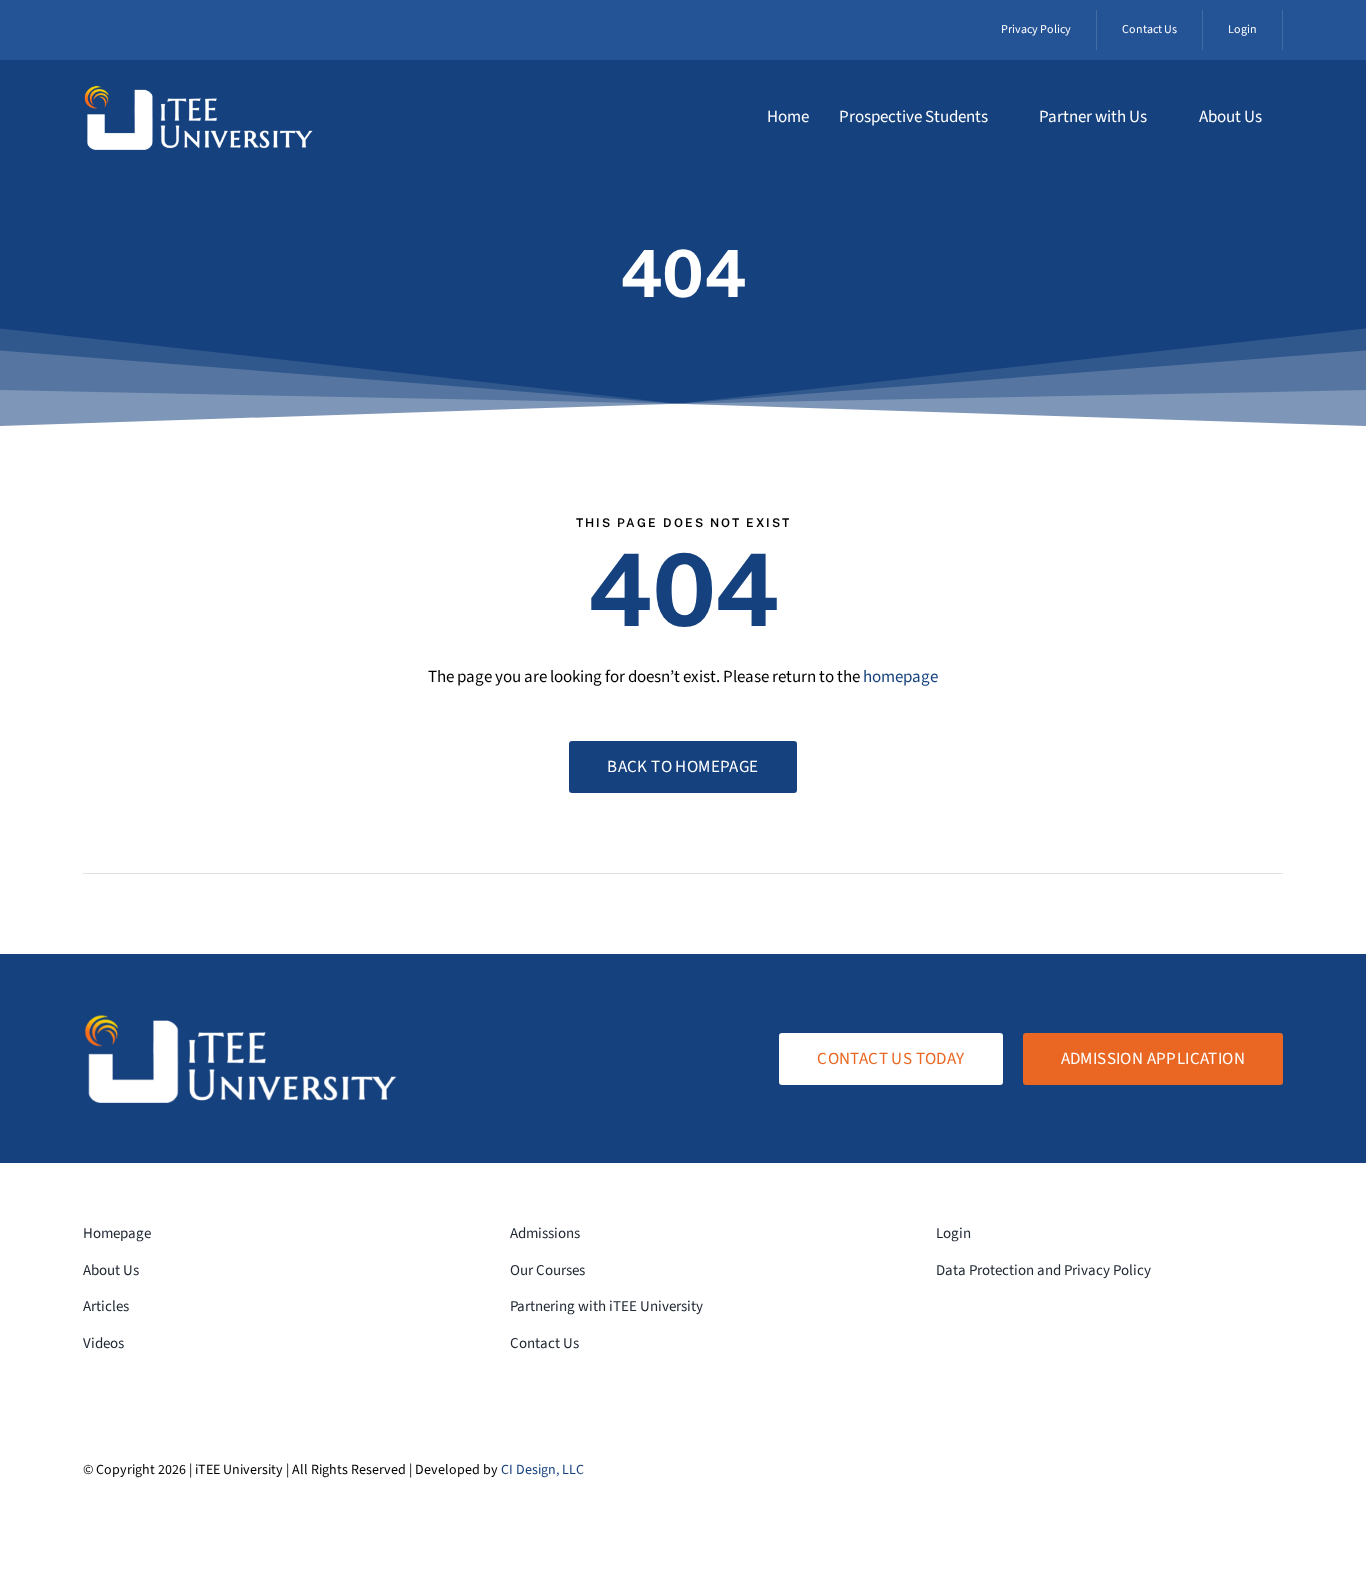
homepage (900, 677)
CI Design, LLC (542, 1470)
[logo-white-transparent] (198, 93)
